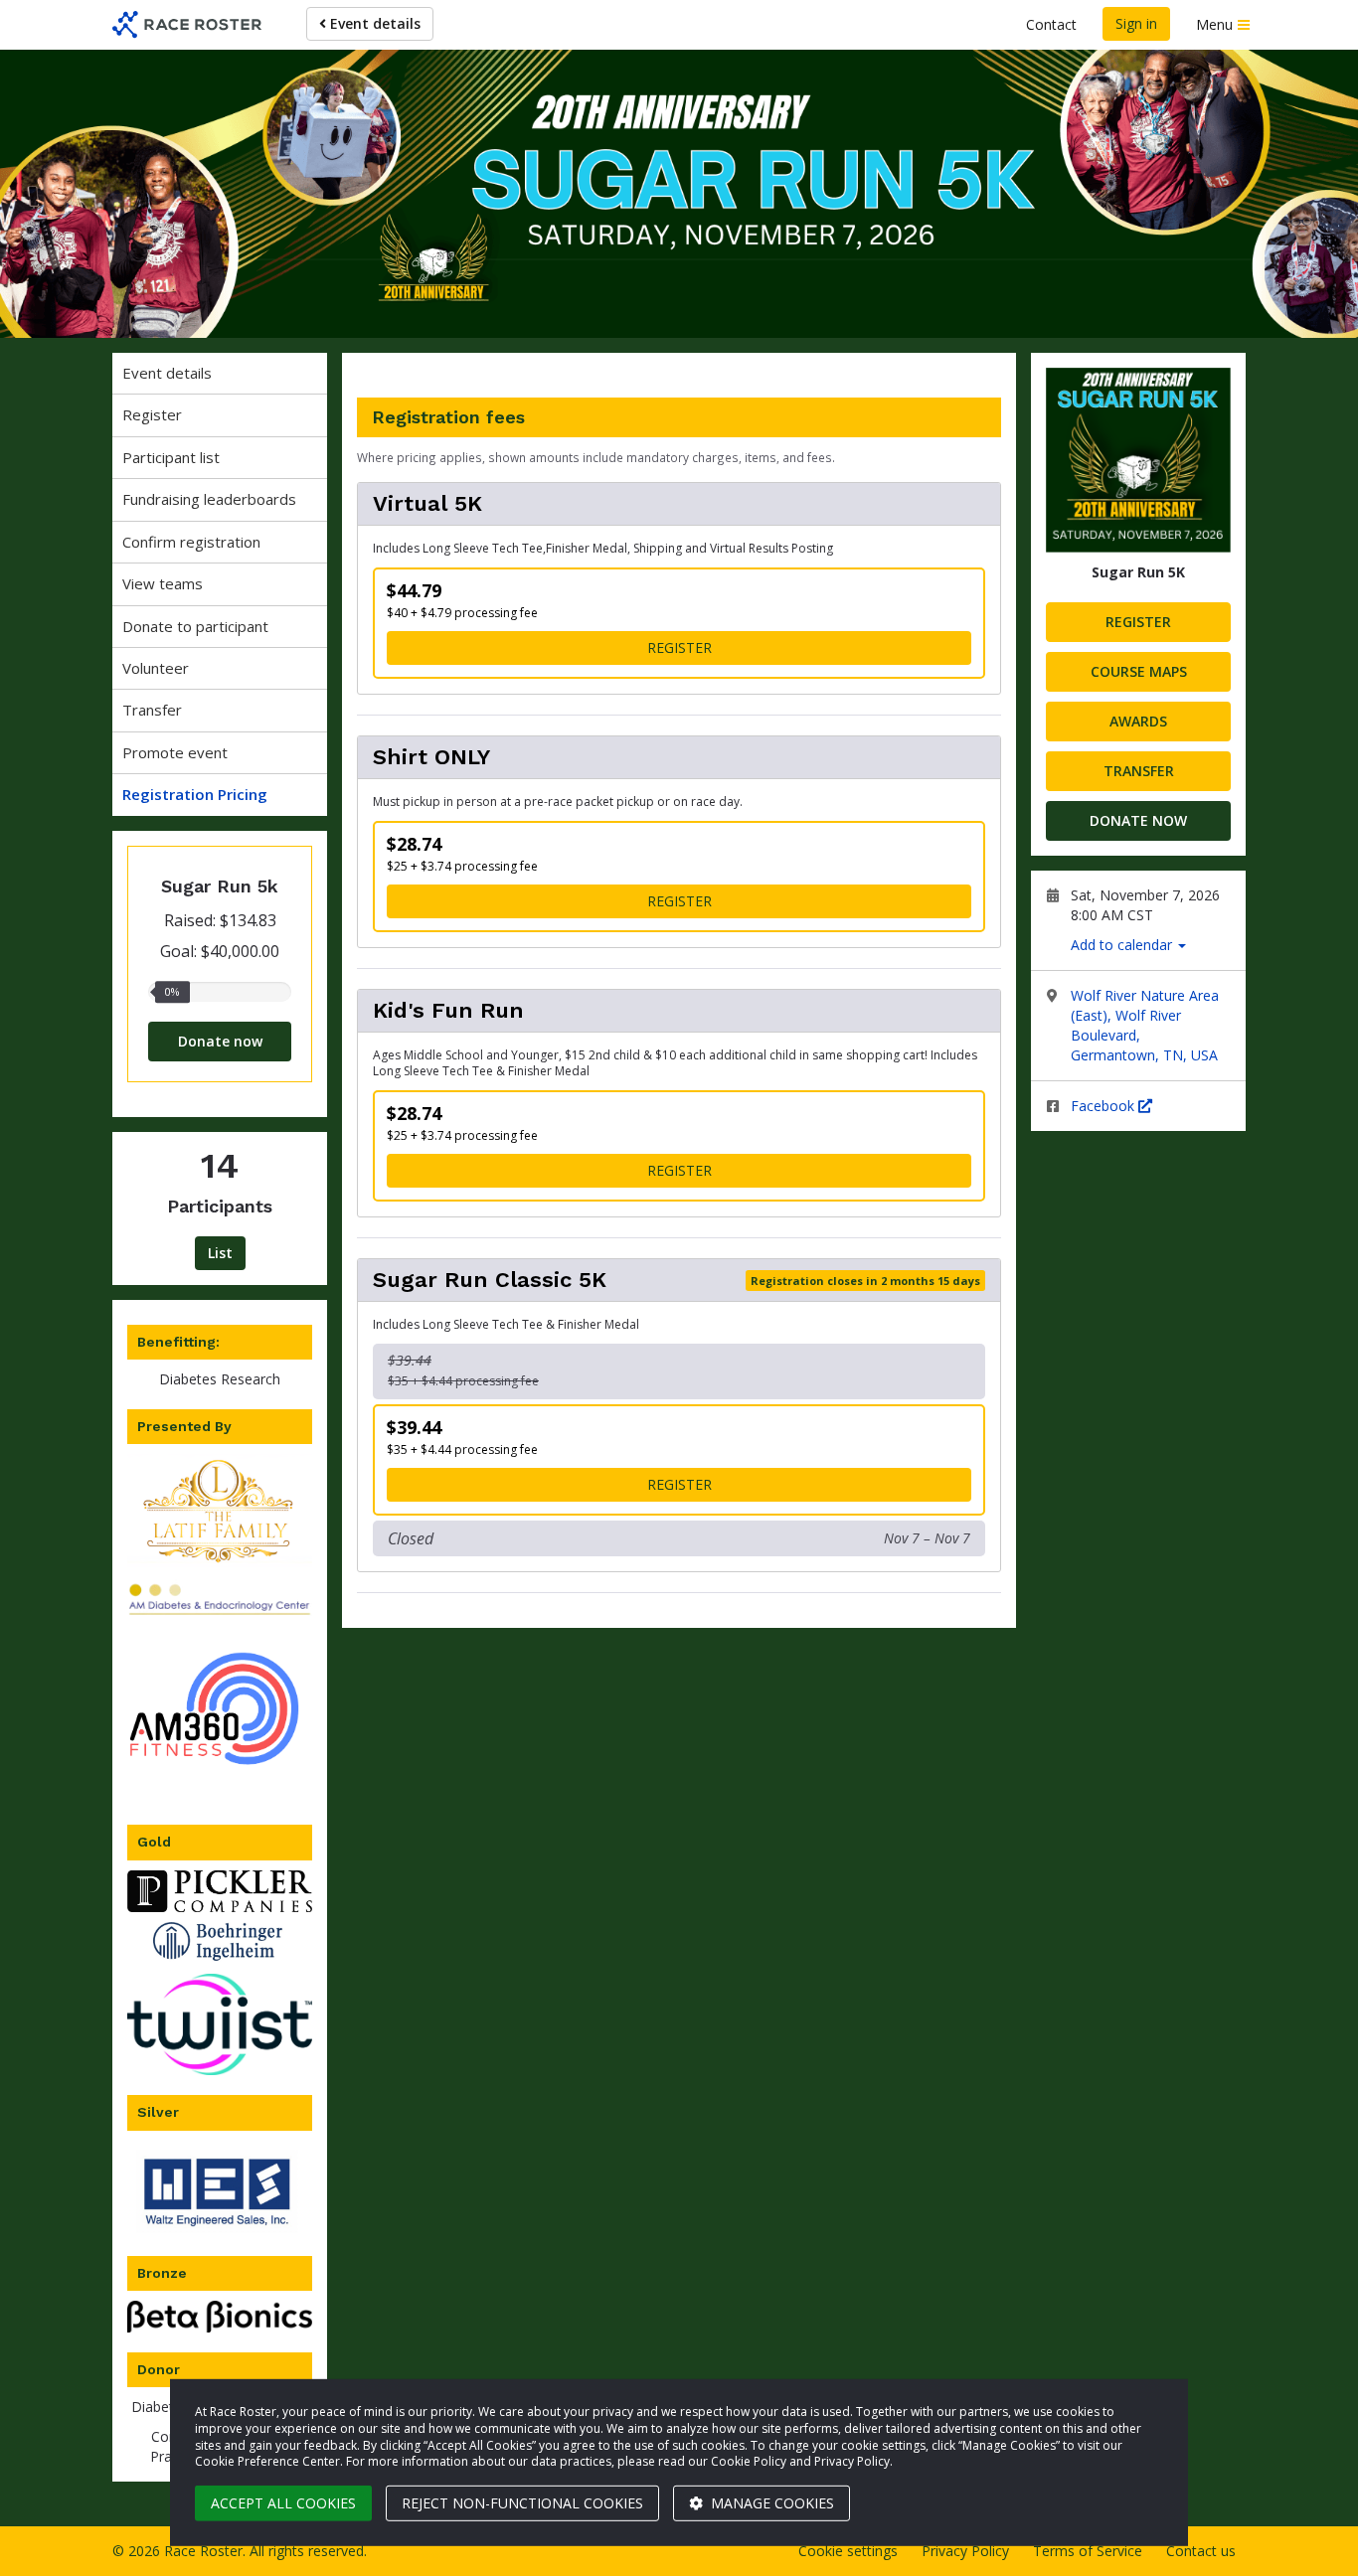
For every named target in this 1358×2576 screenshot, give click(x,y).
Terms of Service (1088, 2551)
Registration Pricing (195, 794)
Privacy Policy (965, 2551)
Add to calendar (1123, 945)
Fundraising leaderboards (209, 499)
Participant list (171, 457)
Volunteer (156, 668)
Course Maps (1139, 671)
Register (152, 414)
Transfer (152, 710)
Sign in (1136, 23)
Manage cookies (770, 2503)
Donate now (220, 1041)
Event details (373, 23)
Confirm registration (191, 542)
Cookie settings (848, 2551)
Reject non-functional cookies (522, 2503)
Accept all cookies (283, 2503)
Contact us (1201, 2551)
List (220, 1253)
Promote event (175, 752)
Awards (1138, 721)
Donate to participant (195, 626)
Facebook (1104, 1106)
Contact (1051, 24)
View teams (163, 583)
